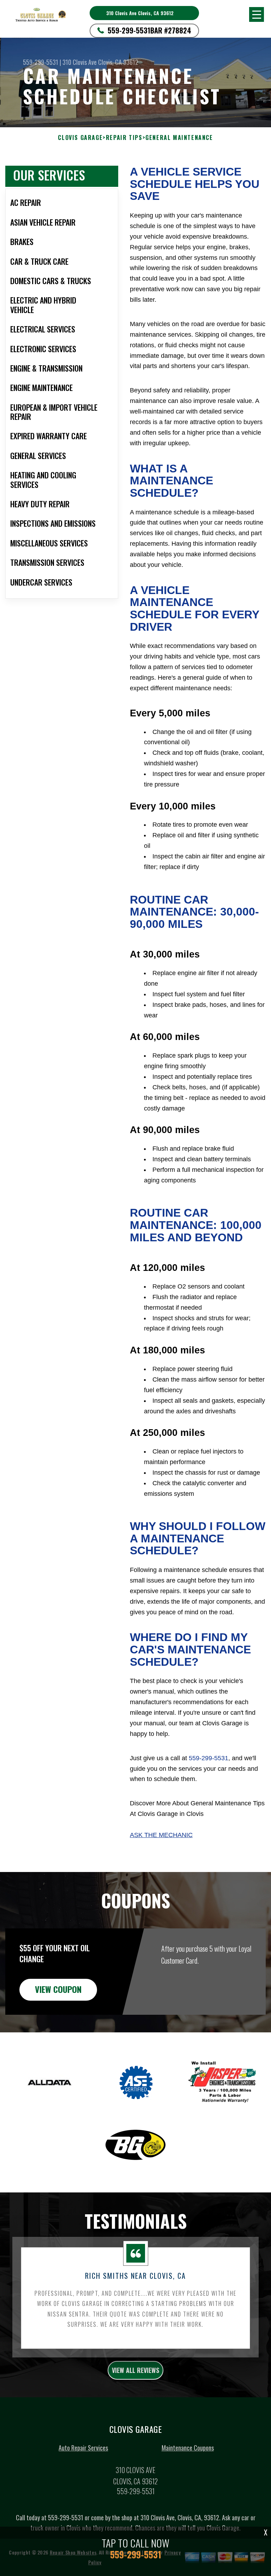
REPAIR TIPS (124, 138)
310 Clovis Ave (80, 62)
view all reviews (135, 2370)
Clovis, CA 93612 (118, 62)
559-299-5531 (129, 30)
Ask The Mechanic (161, 1835)
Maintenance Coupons (188, 2448)
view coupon (58, 1989)
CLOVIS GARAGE (80, 138)
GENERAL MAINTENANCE (179, 138)
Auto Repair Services (83, 2448)
